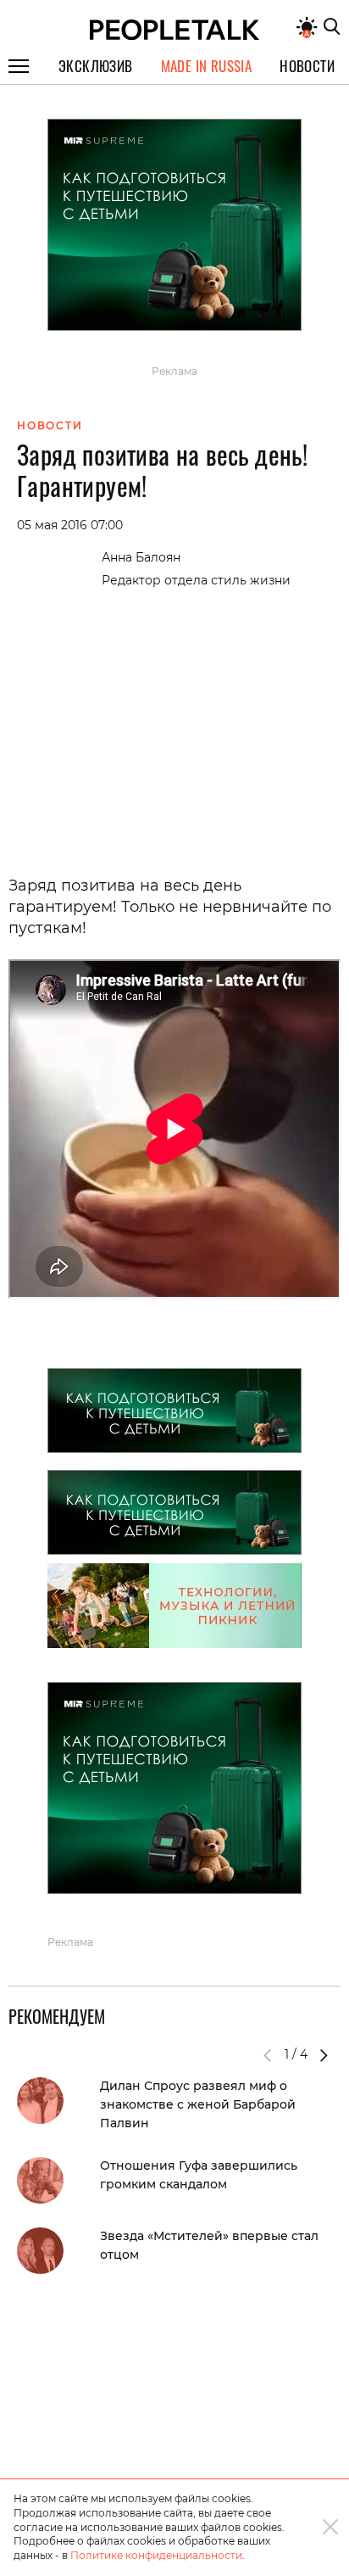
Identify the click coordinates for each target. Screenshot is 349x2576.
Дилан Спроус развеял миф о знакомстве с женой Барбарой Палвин (198, 2104)
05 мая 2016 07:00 (70, 525)
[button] (324, 2055)
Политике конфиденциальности (156, 2555)
